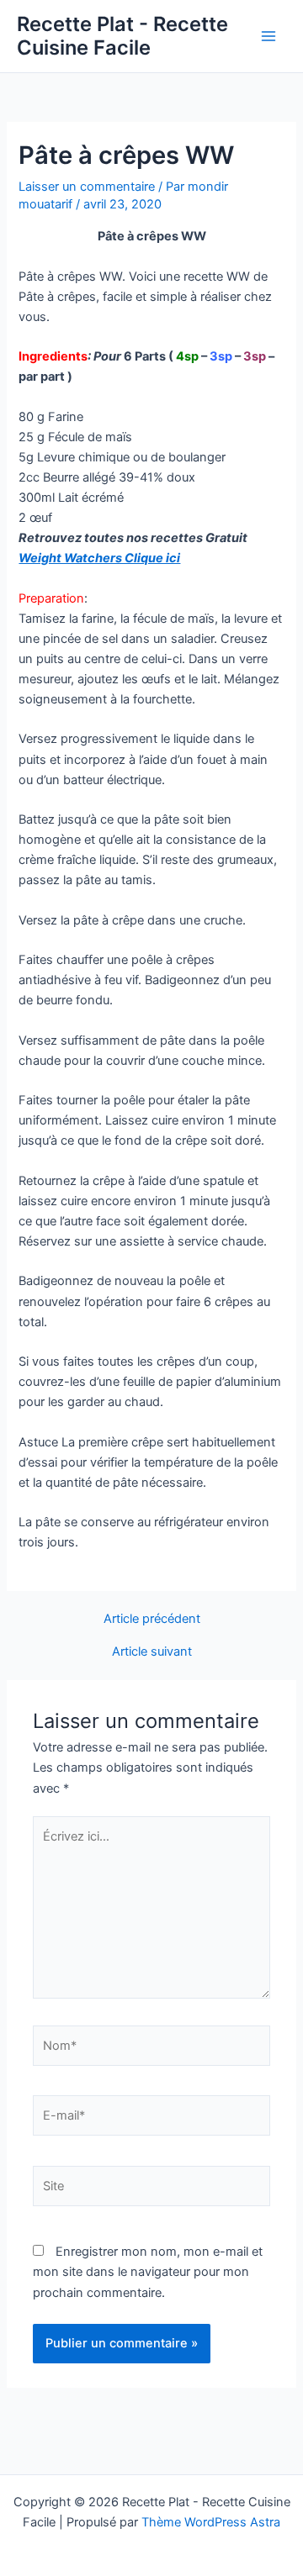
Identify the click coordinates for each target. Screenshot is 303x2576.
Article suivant (152, 1652)
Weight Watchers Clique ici (99, 558)
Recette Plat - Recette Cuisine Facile (122, 36)
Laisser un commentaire (87, 187)
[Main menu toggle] (268, 36)
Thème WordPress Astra (211, 2522)
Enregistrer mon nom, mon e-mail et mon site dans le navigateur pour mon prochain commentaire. (148, 2272)
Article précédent (152, 1619)
